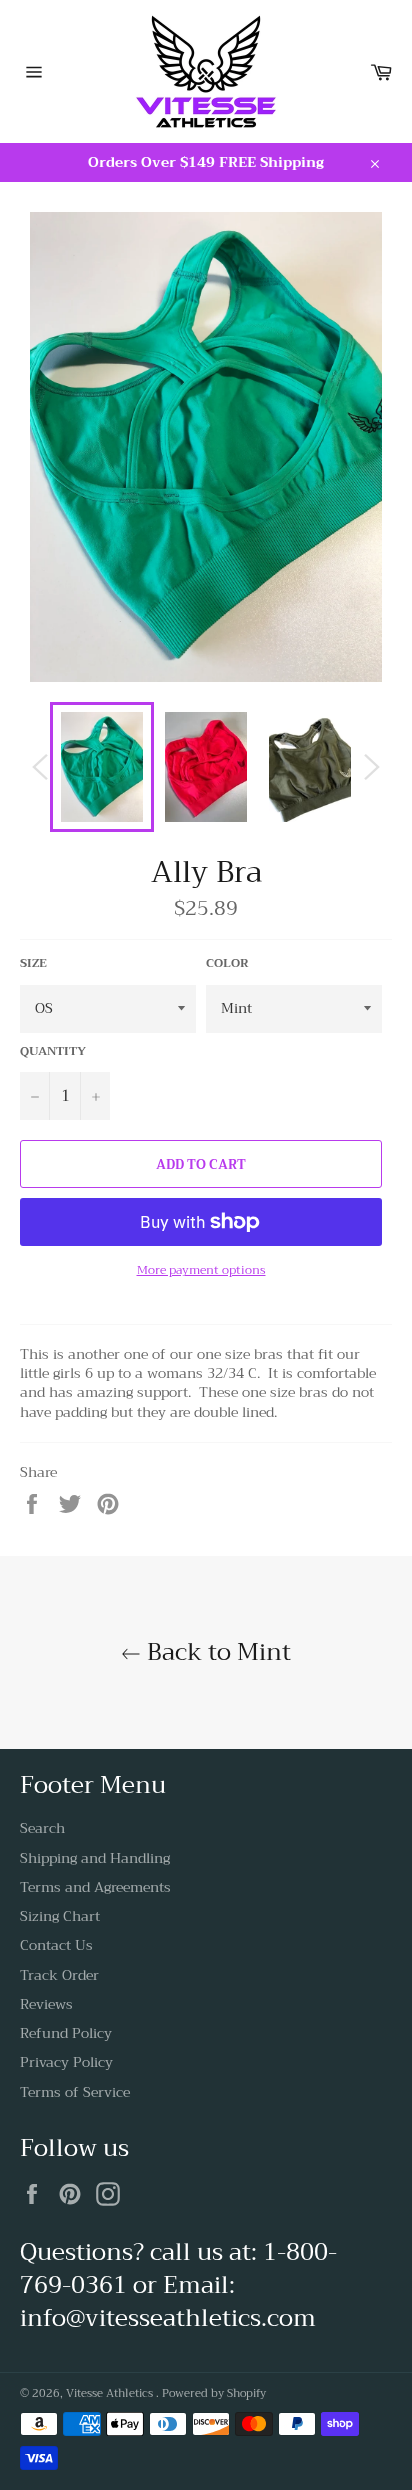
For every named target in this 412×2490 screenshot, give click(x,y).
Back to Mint (216, 1652)
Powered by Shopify (214, 2393)
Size (33, 963)
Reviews (46, 2004)
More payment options (201, 1270)
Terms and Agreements (95, 1887)
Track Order (59, 1975)
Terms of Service (75, 2092)
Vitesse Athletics (111, 2393)
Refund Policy (66, 2033)
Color (227, 963)
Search (42, 1828)
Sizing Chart (60, 1916)
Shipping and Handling (95, 1858)
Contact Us (56, 1945)
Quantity (53, 1051)
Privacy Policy (66, 2062)
